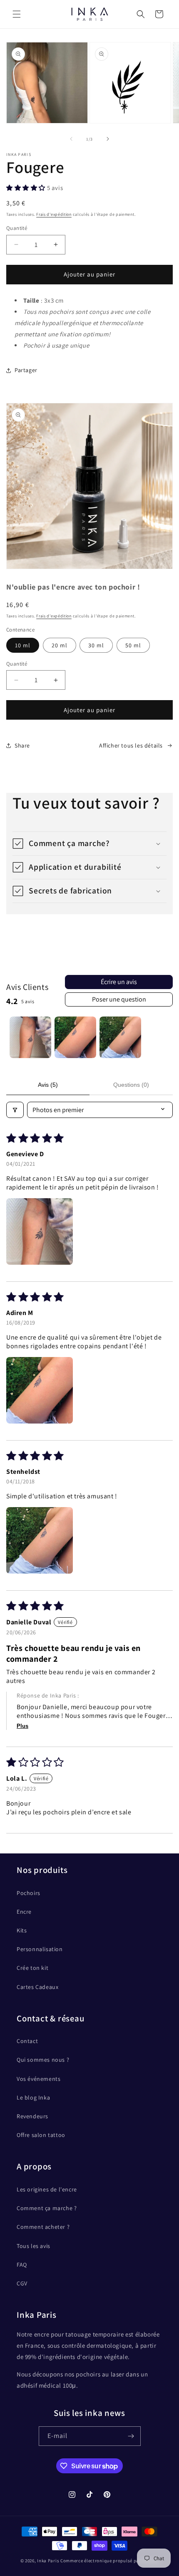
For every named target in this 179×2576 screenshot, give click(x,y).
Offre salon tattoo (41, 2135)
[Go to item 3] (120, 1037)
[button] (17, 14)
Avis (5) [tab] (48, 1085)
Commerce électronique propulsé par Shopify (109, 2561)
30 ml (96, 645)
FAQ (22, 2265)
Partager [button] (26, 370)
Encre (24, 1912)
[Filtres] (15, 1110)
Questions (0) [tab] (131, 1085)
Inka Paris (48, 2561)
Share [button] (22, 745)
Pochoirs (29, 1893)
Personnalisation (40, 1949)
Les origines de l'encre (47, 2189)
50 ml (133, 645)
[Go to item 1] (30, 1037)
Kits (22, 1930)
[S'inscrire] (131, 2436)
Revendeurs (32, 2116)
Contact (27, 2041)
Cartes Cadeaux (37, 1987)
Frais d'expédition (54, 214)
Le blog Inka (33, 2097)
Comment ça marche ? (47, 2208)
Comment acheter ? (43, 2227)
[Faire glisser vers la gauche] (71, 139)
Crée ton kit (32, 1968)
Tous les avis (34, 2246)
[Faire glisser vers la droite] (108, 139)
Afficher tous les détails (131, 745)
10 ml (23, 645)
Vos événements (39, 2079)
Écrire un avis (119, 982)
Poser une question (119, 999)
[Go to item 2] (75, 1037)
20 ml (60, 645)
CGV (22, 2283)
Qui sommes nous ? (43, 2060)
